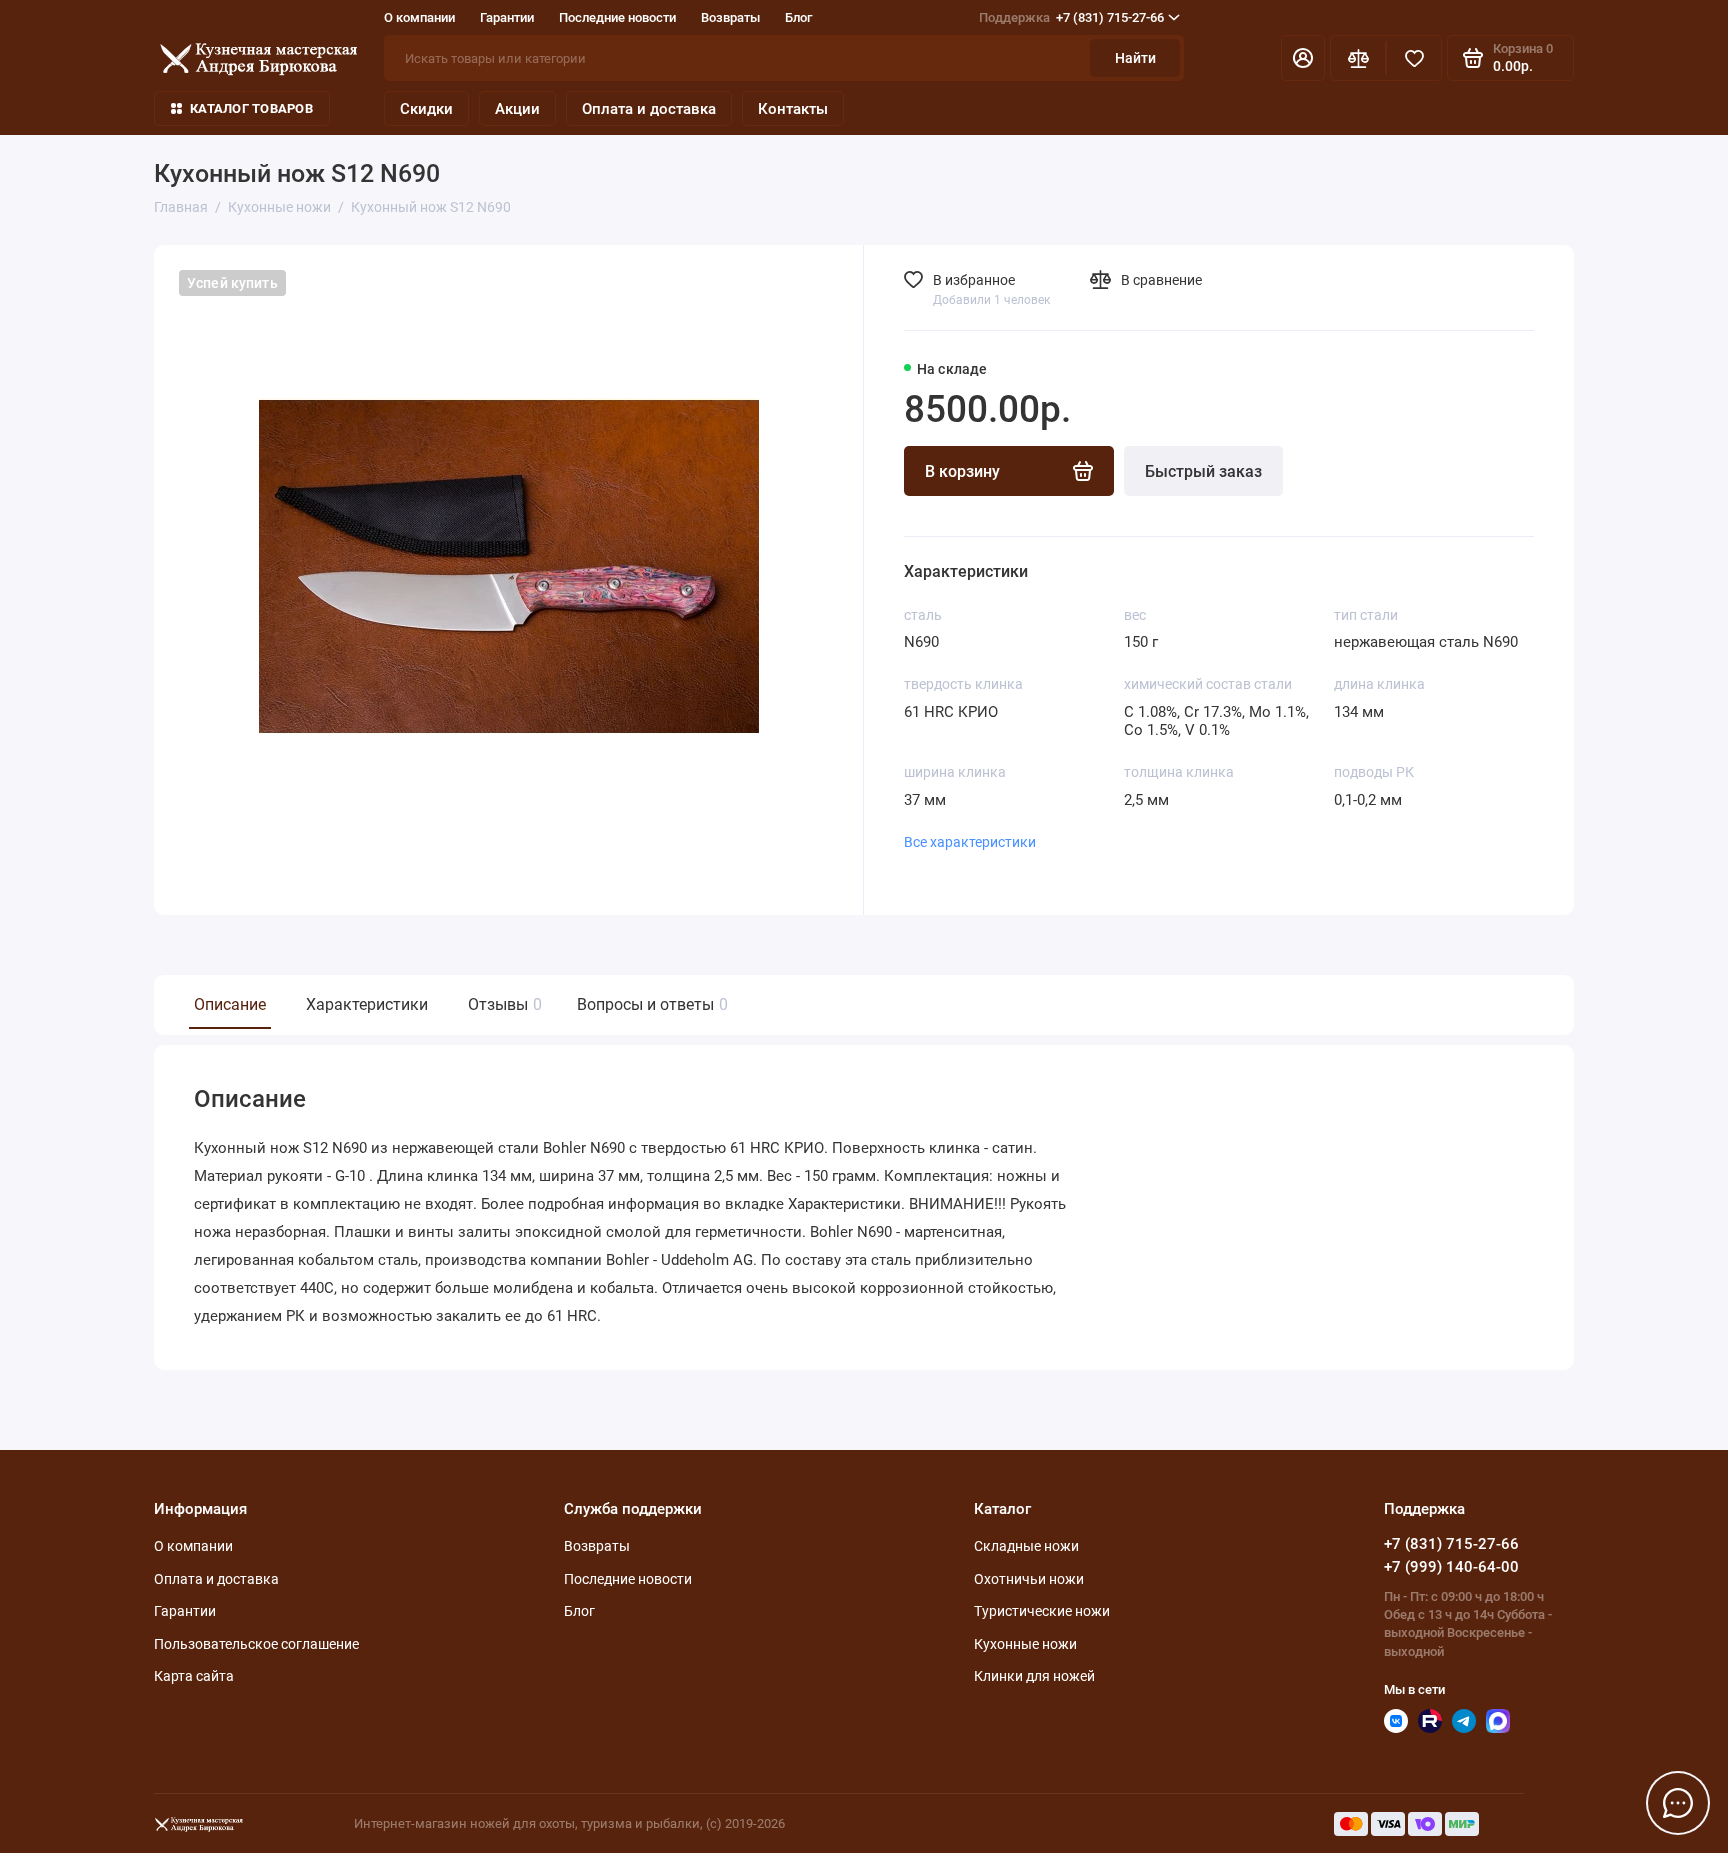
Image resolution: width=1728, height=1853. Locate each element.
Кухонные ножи (1025, 1644)
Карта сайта (194, 1676)
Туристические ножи (1042, 1611)
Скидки (426, 109)
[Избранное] (1414, 58)
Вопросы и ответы (650, 1004)
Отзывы (502, 1004)
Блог (798, 17)
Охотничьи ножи (1029, 1579)
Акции (517, 109)
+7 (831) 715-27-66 (1071, 17)
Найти (1135, 58)
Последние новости (617, 17)
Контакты (793, 109)
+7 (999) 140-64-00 (1451, 1567)
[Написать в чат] (1678, 1803)
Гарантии (507, 17)
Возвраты (730, 17)
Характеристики (367, 1004)
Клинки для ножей (1034, 1676)
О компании (419, 17)
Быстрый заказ (1203, 471)
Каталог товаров (251, 108)
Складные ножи (1026, 1546)
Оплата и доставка (649, 109)
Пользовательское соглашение (256, 1644)
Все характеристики (970, 842)
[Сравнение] (1358, 58)
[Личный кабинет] (1303, 58)
